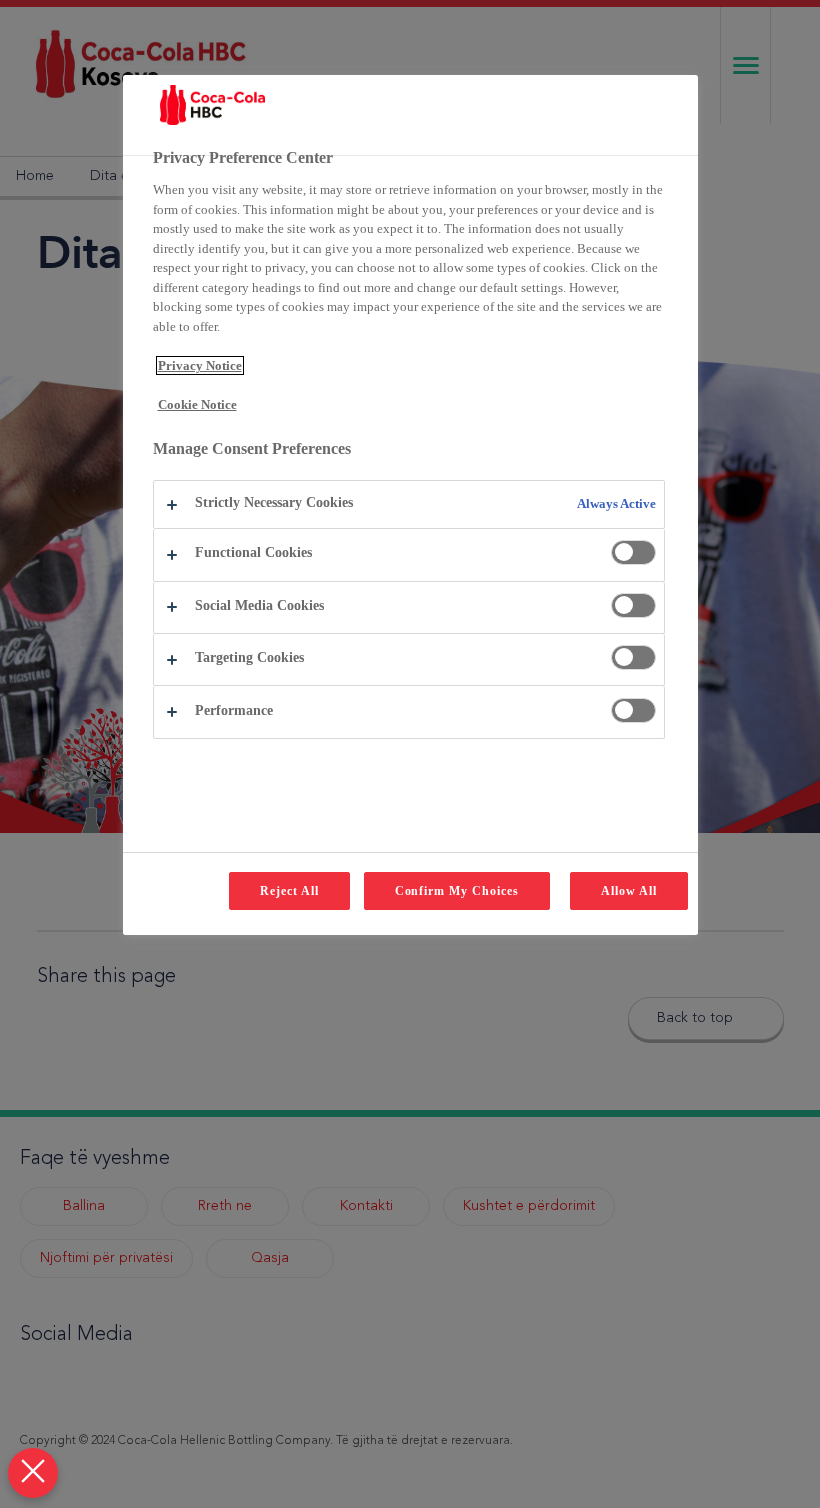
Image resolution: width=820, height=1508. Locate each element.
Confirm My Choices (457, 891)
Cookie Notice (197, 404)
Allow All (629, 891)
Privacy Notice (200, 365)
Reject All (289, 891)
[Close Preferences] (33, 1473)
